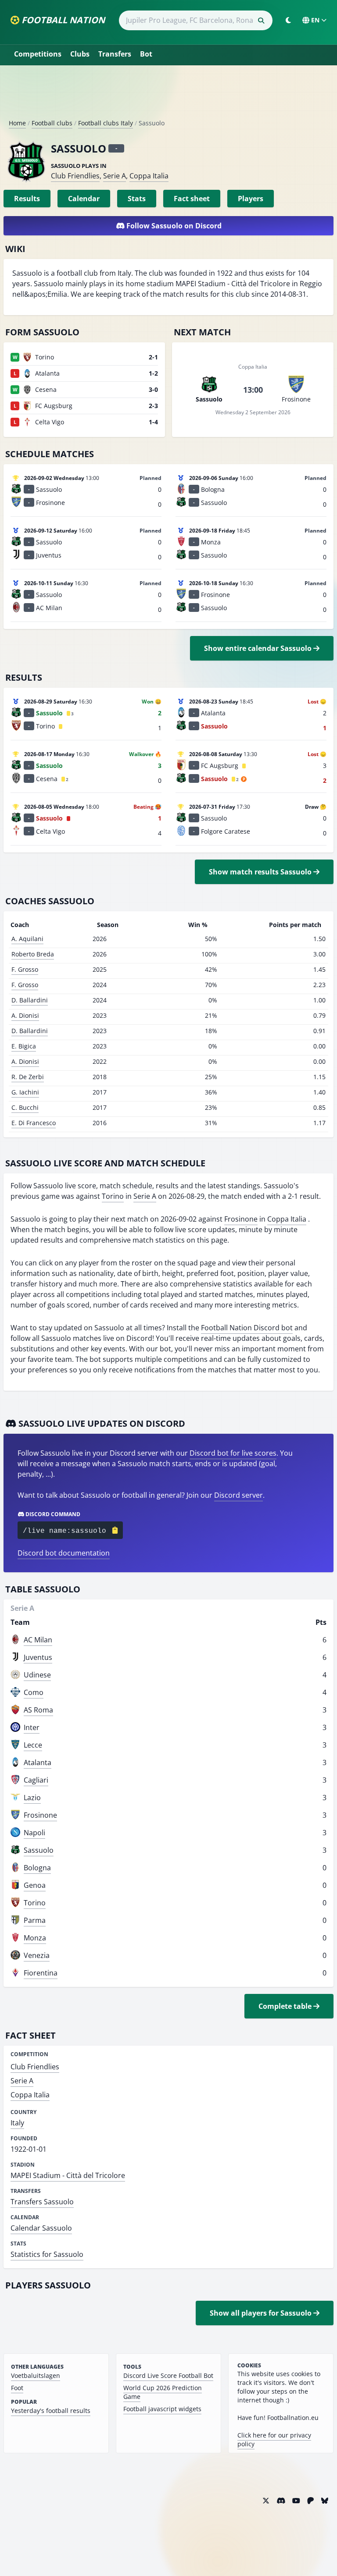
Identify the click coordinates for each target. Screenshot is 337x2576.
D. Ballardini (30, 1000)
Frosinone (241, 1219)
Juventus (38, 1657)
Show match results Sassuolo (261, 872)
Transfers (115, 54)
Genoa (35, 1885)
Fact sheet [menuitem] (192, 199)
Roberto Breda (33, 954)
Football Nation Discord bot (247, 1328)
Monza (35, 1938)
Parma (35, 1920)
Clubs (80, 54)
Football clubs (52, 123)
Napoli (34, 1833)
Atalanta (38, 1762)
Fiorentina (41, 1973)
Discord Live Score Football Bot (168, 2375)
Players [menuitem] (251, 199)
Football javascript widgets (162, 2409)
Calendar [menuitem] (84, 199)
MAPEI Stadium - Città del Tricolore (68, 2175)
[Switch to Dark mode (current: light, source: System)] (288, 20)
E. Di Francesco (34, 1123)
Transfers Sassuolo (42, 2202)
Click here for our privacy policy (274, 2439)
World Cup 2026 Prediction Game (163, 2392)
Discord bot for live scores (233, 1453)
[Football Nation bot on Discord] (281, 2501)
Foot (17, 2388)
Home (17, 123)
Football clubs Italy (106, 123)
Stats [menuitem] (137, 199)
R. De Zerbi (28, 1077)
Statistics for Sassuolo (47, 2254)
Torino (113, 1196)
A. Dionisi (25, 1015)
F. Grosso (25, 969)
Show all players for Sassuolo (262, 2313)
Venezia (37, 1955)
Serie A (115, 176)
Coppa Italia (149, 176)
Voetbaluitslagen (36, 2375)
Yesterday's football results (51, 2411)
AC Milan (38, 1640)
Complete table (286, 2006)
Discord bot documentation (64, 1553)
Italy (17, 2123)
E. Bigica (24, 1046)
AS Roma (38, 1710)
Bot (146, 54)
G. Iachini (25, 1092)
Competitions (38, 54)
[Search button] (261, 21)
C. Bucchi (25, 1107)
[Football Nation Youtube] (296, 2501)
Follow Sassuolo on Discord (173, 226)
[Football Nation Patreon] (311, 2501)
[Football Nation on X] (266, 2501)
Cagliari (36, 1780)
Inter (32, 1727)
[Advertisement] (168, 96)
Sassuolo (39, 1850)
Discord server (238, 1495)
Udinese (37, 1675)
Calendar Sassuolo (41, 2228)
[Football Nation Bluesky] (325, 2501)
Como (34, 1692)
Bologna (37, 1868)
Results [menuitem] (27, 199)
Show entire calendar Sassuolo (259, 648)
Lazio (32, 1798)
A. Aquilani (27, 939)
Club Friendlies (75, 176)
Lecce (33, 1745)
